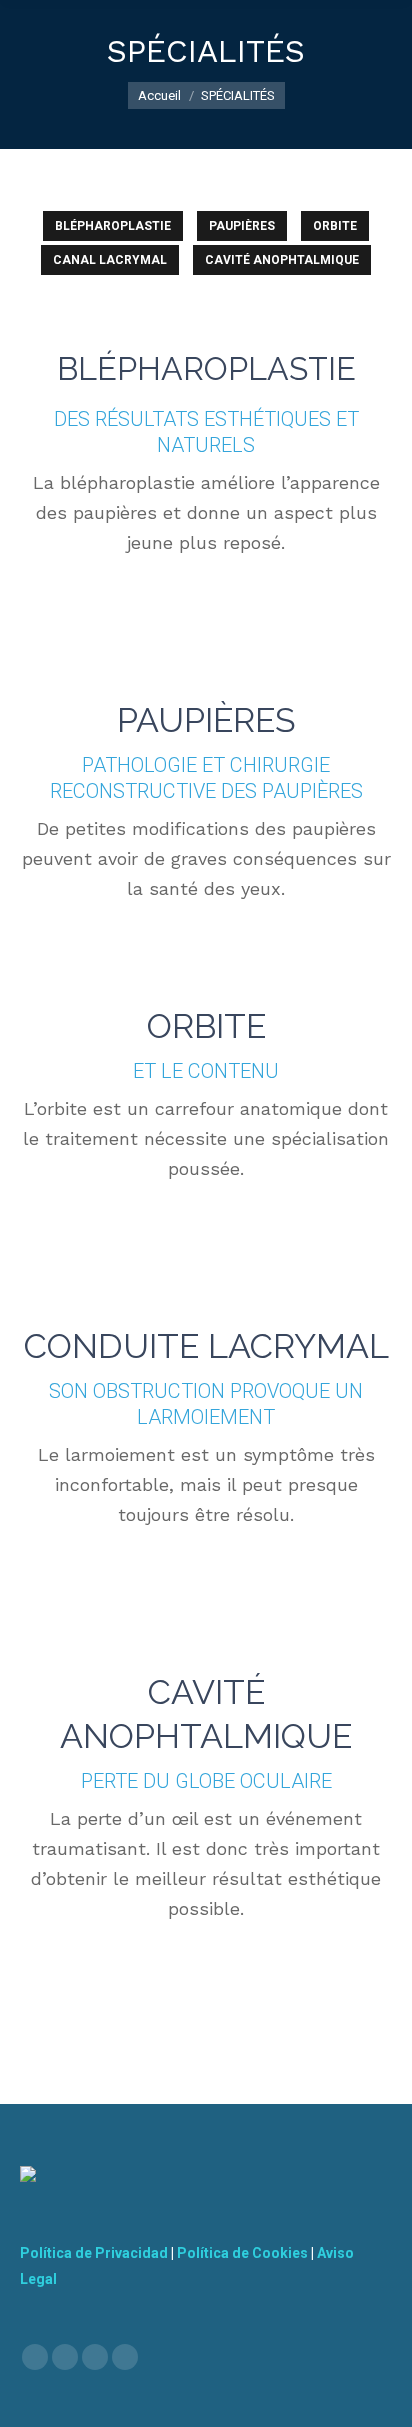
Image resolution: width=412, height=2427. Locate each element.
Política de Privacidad (94, 2253)
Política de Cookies (242, 2253)
